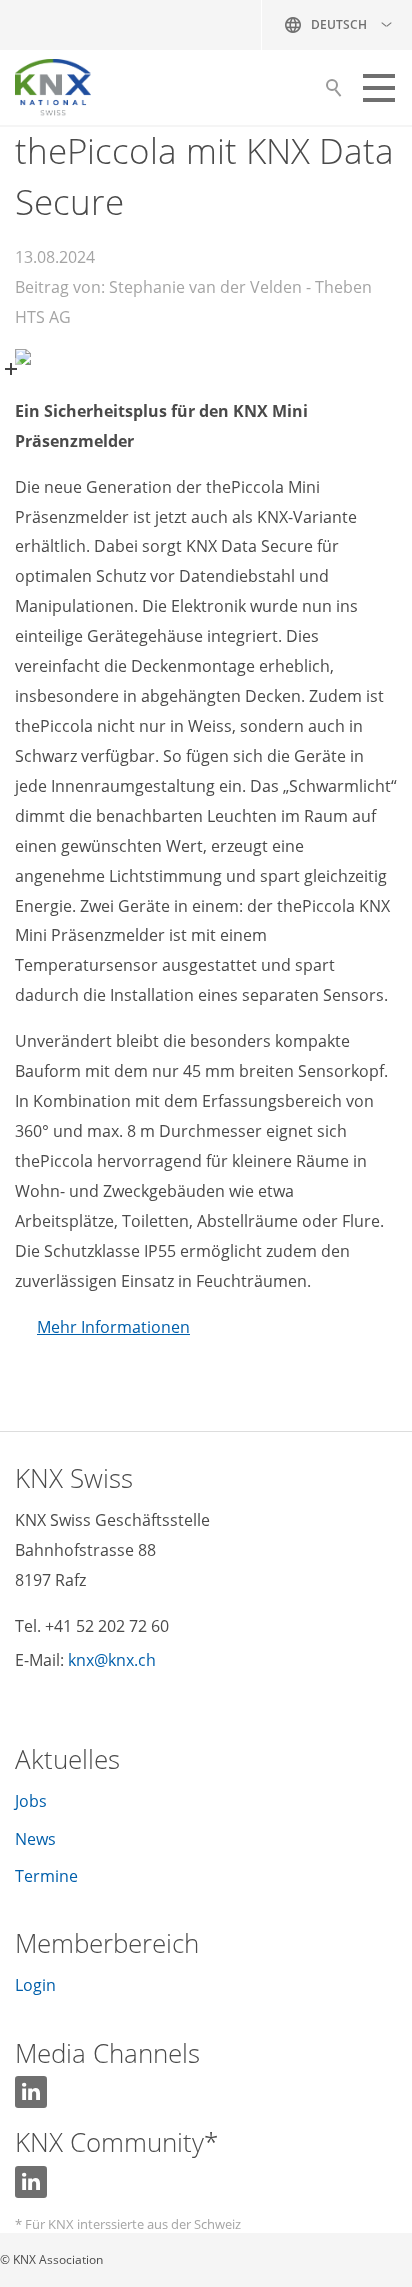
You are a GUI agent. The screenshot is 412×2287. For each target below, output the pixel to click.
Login (35, 1985)
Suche (333, 93)
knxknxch (112, 1660)
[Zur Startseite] (53, 88)
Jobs (31, 1801)
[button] (379, 88)
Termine (46, 1876)
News (35, 1839)
